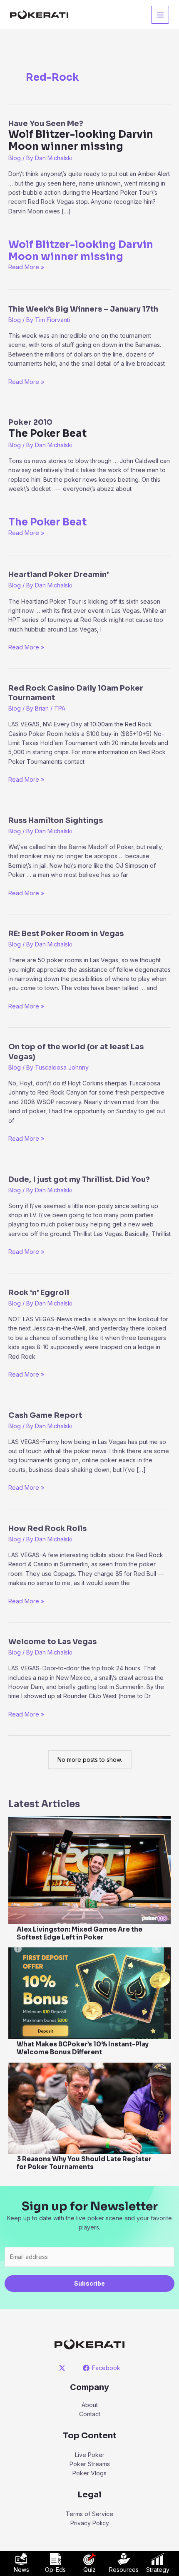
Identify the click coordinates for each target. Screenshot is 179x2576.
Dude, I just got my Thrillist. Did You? (79, 1179)
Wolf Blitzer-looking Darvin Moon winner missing (81, 251)
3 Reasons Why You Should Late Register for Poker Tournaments (84, 2163)
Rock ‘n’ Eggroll (39, 1293)
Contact (90, 2414)
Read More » (26, 267)
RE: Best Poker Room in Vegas (66, 934)
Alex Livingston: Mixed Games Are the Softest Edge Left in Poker (80, 1933)
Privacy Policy (90, 2523)
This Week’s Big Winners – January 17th (83, 309)
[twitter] (63, 2368)
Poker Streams (90, 2464)
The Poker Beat (47, 522)
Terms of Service (89, 2514)
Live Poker (90, 2455)
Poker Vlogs (89, 2473)
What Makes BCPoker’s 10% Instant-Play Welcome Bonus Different (83, 2048)
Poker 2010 (47, 429)
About (90, 2405)
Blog (15, 158)
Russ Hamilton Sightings (56, 820)
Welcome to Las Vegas (52, 1642)
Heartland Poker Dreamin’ (58, 575)
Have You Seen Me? (81, 136)
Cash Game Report (45, 1415)
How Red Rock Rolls (47, 1528)
